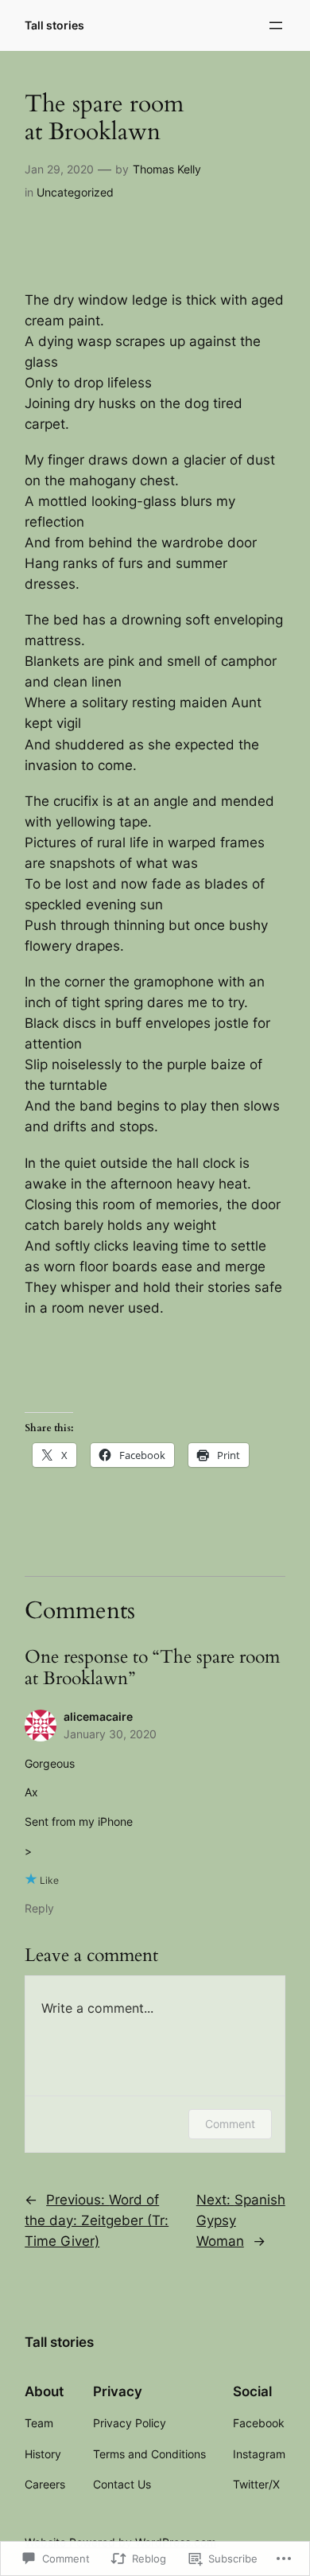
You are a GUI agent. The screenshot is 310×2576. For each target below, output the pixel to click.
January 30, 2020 (110, 1734)
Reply (39, 1908)
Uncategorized (75, 192)
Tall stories (54, 25)
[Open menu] (276, 25)
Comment (230, 2124)
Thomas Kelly (167, 169)
